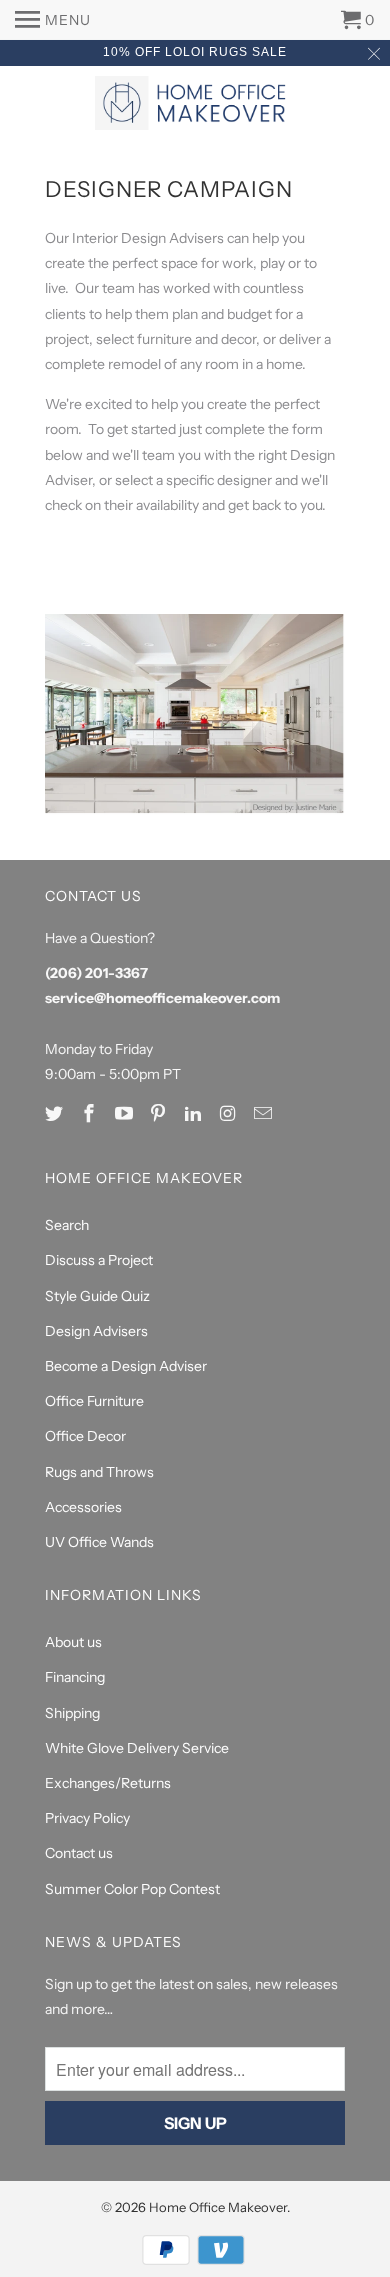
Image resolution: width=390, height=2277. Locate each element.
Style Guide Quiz (97, 1296)
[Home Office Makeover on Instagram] (230, 1114)
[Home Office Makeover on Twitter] (56, 1114)
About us (73, 1642)
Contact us (79, 1853)
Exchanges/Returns (108, 1783)
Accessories (83, 1507)
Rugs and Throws (99, 1472)
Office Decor (85, 1436)
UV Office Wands (99, 1542)
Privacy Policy (87, 1818)
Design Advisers (96, 1331)
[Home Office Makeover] (195, 105)
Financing (75, 1677)
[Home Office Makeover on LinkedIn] (195, 1114)
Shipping (72, 1713)
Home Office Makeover (218, 2207)
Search (67, 1225)
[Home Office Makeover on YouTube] (126, 1114)
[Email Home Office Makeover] (265, 1114)
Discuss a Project (99, 1260)
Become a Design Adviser (126, 1366)
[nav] (53, 20)
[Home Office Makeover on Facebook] (91, 1114)
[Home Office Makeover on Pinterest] (160, 1114)
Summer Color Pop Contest (132, 1889)
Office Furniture (94, 1401)
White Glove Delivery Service (137, 1748)
